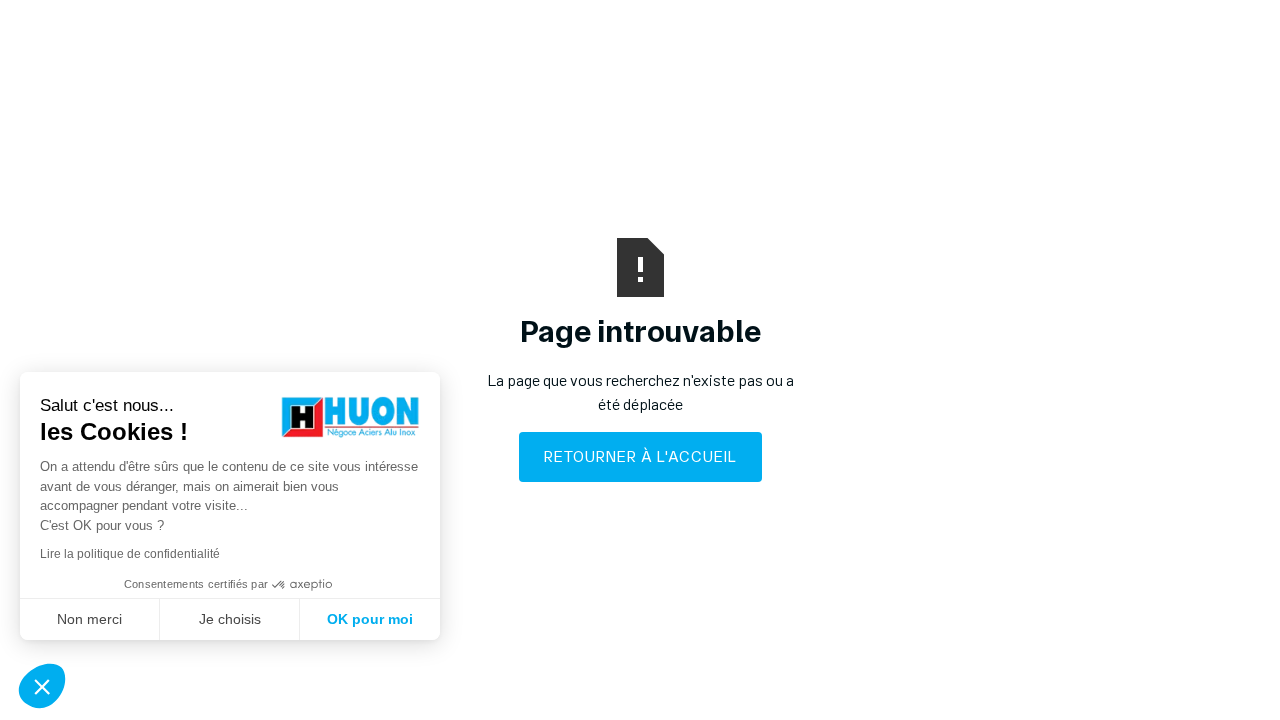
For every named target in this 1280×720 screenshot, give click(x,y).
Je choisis (230, 619)
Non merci (89, 619)
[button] (42, 686)
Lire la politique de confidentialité (130, 554)
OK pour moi (370, 619)
